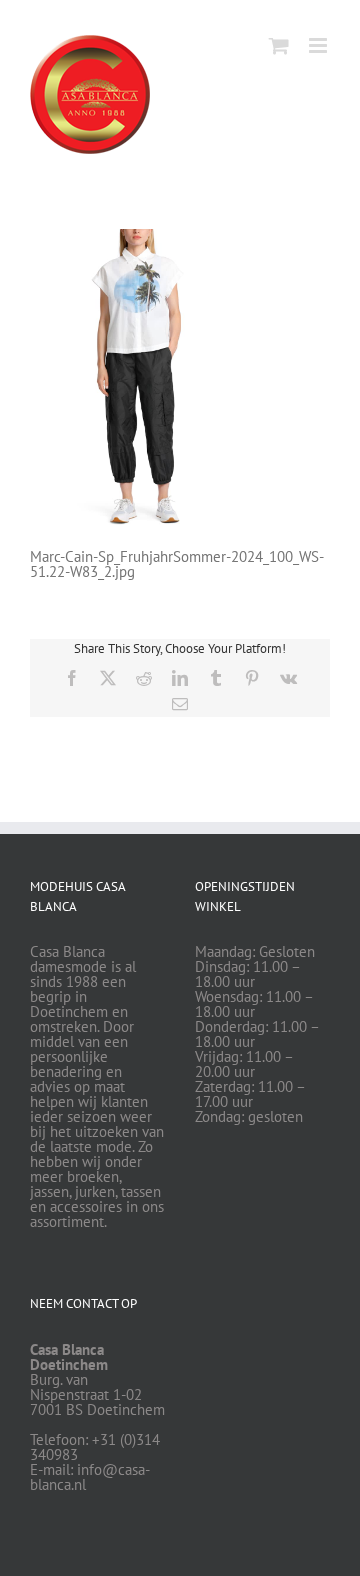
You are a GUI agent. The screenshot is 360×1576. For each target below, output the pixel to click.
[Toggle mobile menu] (319, 45)
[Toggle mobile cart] (279, 45)
